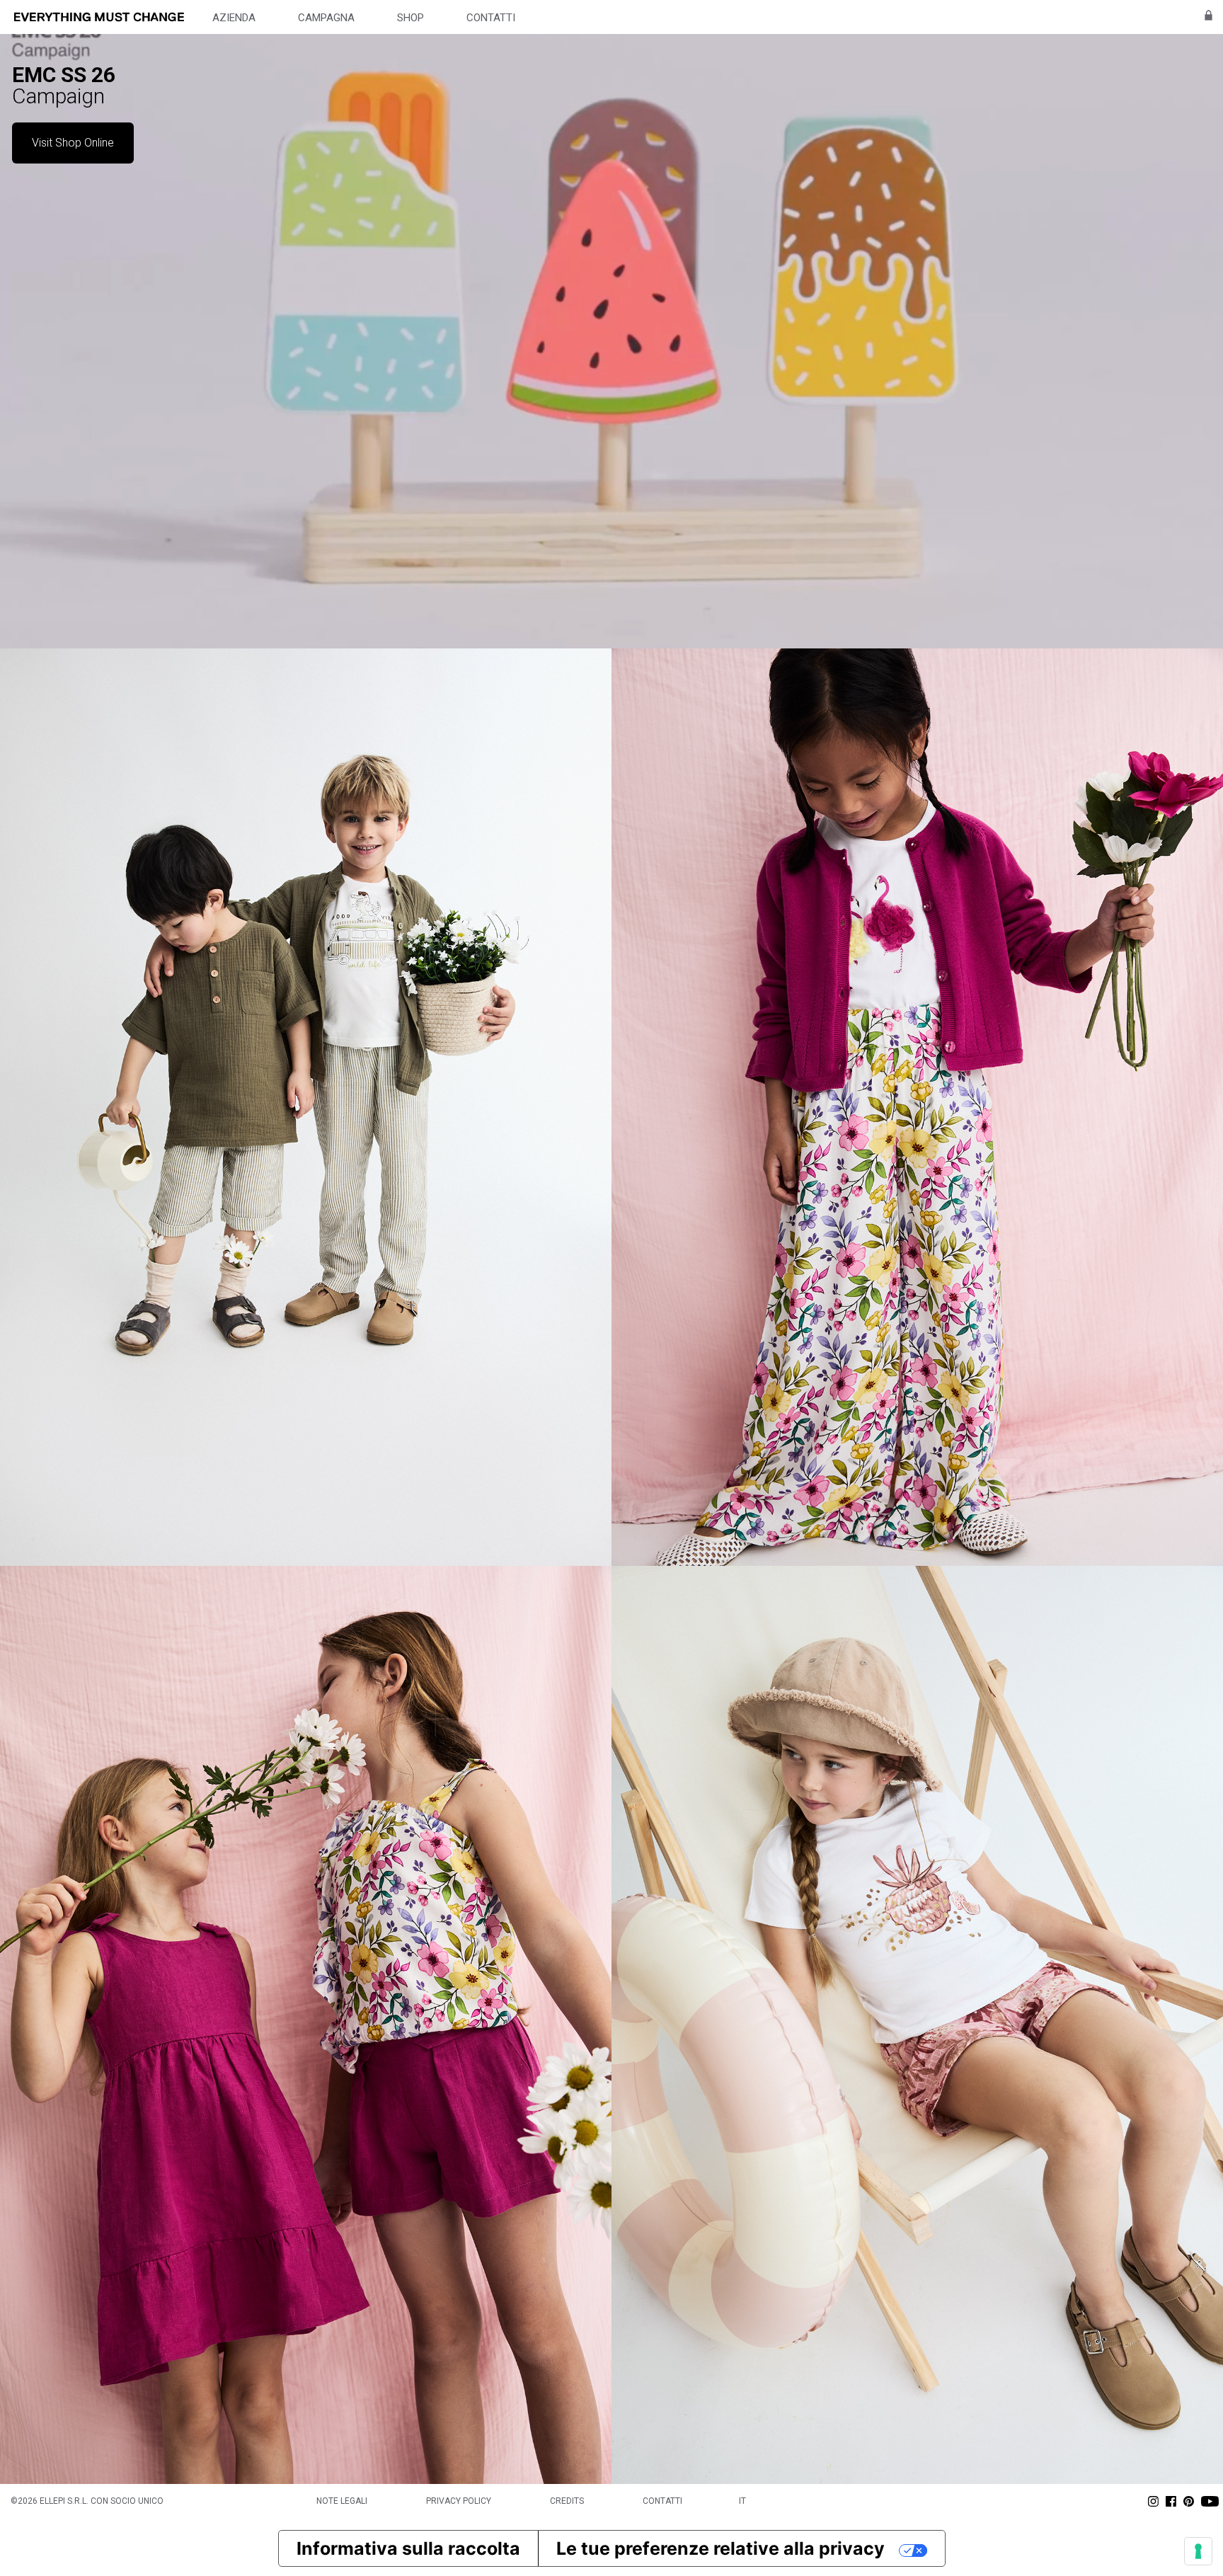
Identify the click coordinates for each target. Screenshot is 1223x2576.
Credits (567, 2501)
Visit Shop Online (73, 143)
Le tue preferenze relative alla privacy (720, 2548)
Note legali (342, 2501)
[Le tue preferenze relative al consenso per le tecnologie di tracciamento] (1198, 2551)
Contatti (662, 2501)
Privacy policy (459, 2501)
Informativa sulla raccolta (408, 2548)
